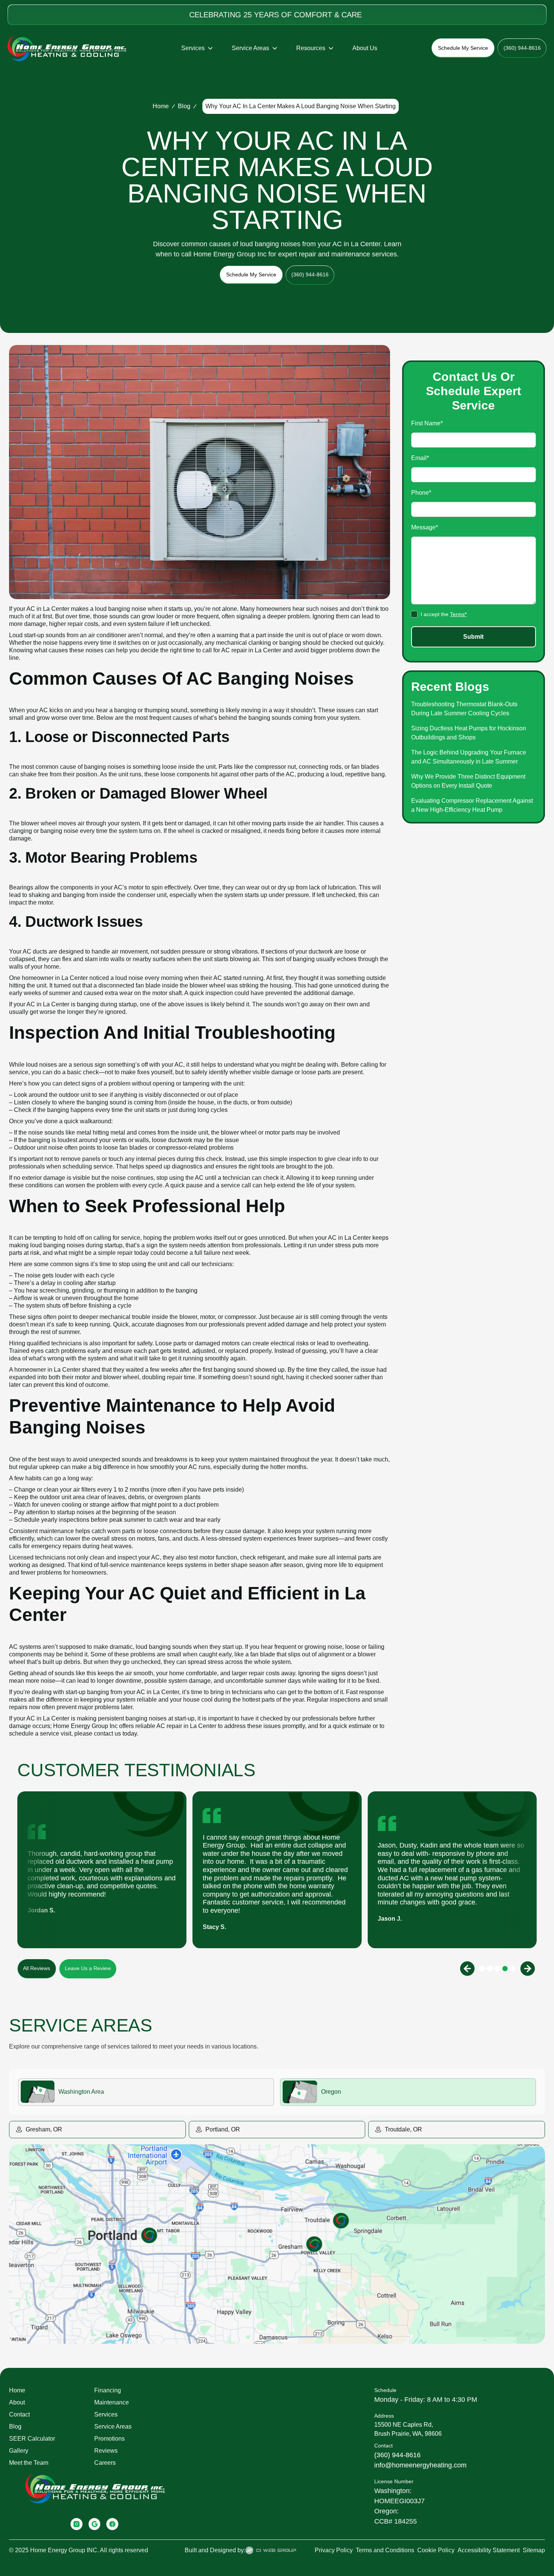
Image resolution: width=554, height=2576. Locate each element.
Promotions (109, 2439)
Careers (105, 2463)
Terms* (458, 615)
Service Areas (113, 2426)
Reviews (106, 2451)
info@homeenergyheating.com (420, 2465)
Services (106, 2414)
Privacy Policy (334, 2550)
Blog (184, 106)
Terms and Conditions (385, 2550)
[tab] (146, 2092)
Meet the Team (29, 2463)
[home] (67, 48)
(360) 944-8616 (397, 2455)
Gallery (19, 2451)
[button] (197, 48)
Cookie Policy (436, 2550)
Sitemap (534, 2550)
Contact (19, 2414)
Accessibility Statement (489, 2550)
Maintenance (112, 2402)
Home (161, 106)
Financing (108, 2390)
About (17, 2402)
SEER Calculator (32, 2439)
